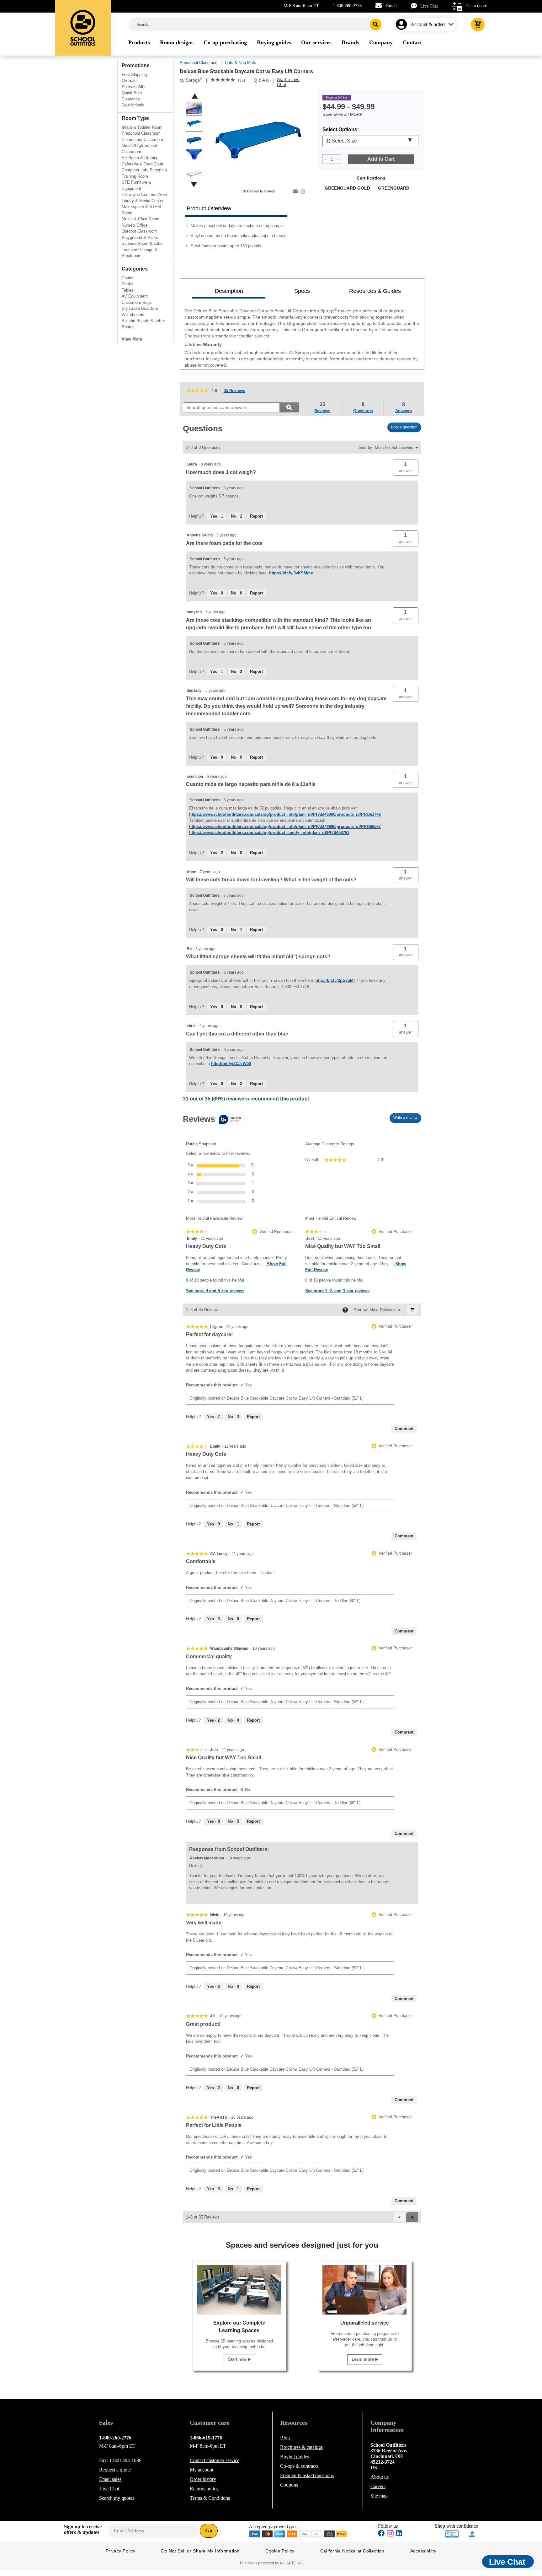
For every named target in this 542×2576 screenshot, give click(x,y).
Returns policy (204, 2489)
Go (209, 2530)
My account (202, 2470)
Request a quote (115, 2470)
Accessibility (423, 2551)
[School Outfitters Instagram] (390, 2535)
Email (391, 6)
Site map (379, 2496)
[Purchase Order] (317, 2533)
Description (229, 291)
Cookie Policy (280, 2551)
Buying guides (295, 2457)
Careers (378, 2486)
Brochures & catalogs (301, 2447)
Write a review (407, 1119)
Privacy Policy (121, 2551)
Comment (404, 1429)
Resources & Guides (375, 291)
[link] (223, 80)
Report (256, 516)
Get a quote (477, 6)
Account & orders (428, 24)
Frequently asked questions (307, 2475)
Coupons (289, 2485)
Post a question (404, 427)
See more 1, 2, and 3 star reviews (337, 1291)
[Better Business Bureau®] (472, 2533)
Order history (203, 2479)
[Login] (403, 24)
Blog (285, 2438)
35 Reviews (236, 391)
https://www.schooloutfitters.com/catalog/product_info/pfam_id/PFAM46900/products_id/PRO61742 (285, 814)
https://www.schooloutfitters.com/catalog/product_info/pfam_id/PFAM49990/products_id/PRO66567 (285, 827)
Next (194, 184)
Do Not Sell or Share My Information (200, 2551)
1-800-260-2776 (347, 6)
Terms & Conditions (210, 2498)
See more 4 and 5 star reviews (215, 1291)
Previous (195, 96)
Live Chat (429, 6)
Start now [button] (238, 2359)
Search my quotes (117, 2498)
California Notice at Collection (352, 2551)
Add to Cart (381, 159)
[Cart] (478, 24)
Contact (215, 2460)
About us (380, 2477)
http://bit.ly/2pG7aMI (335, 980)
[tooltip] (213, 1120)
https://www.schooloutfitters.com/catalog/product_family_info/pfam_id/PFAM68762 (269, 833)
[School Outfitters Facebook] (381, 2534)
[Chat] (416, 6)
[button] (406, 468)
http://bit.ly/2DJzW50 (231, 1064)
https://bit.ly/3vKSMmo (291, 573)
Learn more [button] (363, 2359)
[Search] (376, 24)
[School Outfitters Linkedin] (399, 2534)
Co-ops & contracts (299, 2466)
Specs (302, 291)
